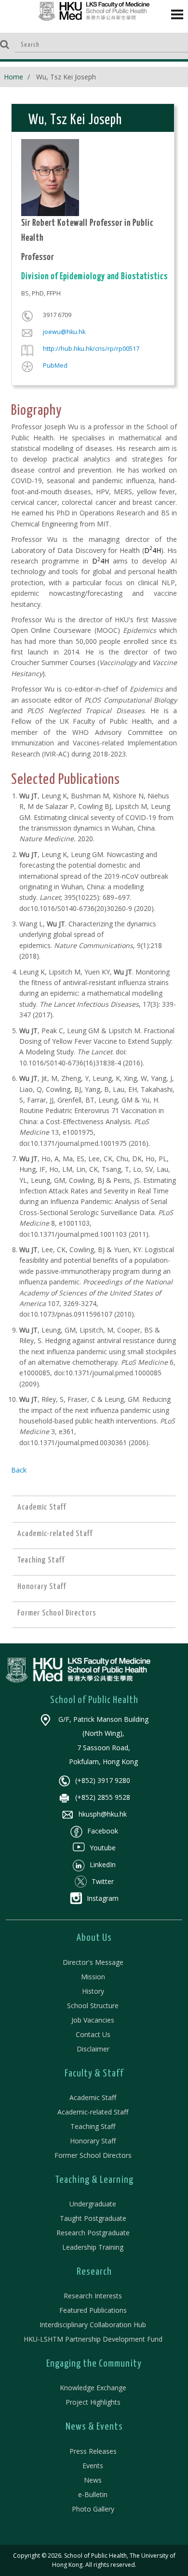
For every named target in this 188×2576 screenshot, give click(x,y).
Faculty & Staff (94, 2074)
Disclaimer (93, 2049)
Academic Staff (93, 2097)
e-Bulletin (93, 2494)
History (93, 1991)
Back (19, 1470)
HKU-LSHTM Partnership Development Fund (93, 2339)
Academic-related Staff (93, 2112)
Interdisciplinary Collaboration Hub (93, 2325)
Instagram (103, 1898)
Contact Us (93, 2034)
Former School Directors (93, 2155)
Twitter (103, 1881)
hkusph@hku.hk (103, 1814)
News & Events (94, 2427)
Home (13, 77)
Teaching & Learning (94, 2180)
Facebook (103, 1831)
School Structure (93, 2006)
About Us (94, 1938)
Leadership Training (93, 2247)
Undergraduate (93, 2204)
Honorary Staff (93, 2141)
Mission (93, 1977)
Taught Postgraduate (93, 2218)
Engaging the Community (94, 2364)
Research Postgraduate (93, 2233)
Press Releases (93, 2451)
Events (93, 2466)
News (93, 2480)
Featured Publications (93, 2310)
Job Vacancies (93, 2020)
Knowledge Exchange (93, 2388)
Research (94, 2272)
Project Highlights (93, 2402)
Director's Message (93, 1962)
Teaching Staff (93, 2126)
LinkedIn (103, 1865)
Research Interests (93, 2296)
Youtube (103, 1848)
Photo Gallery (93, 2509)
